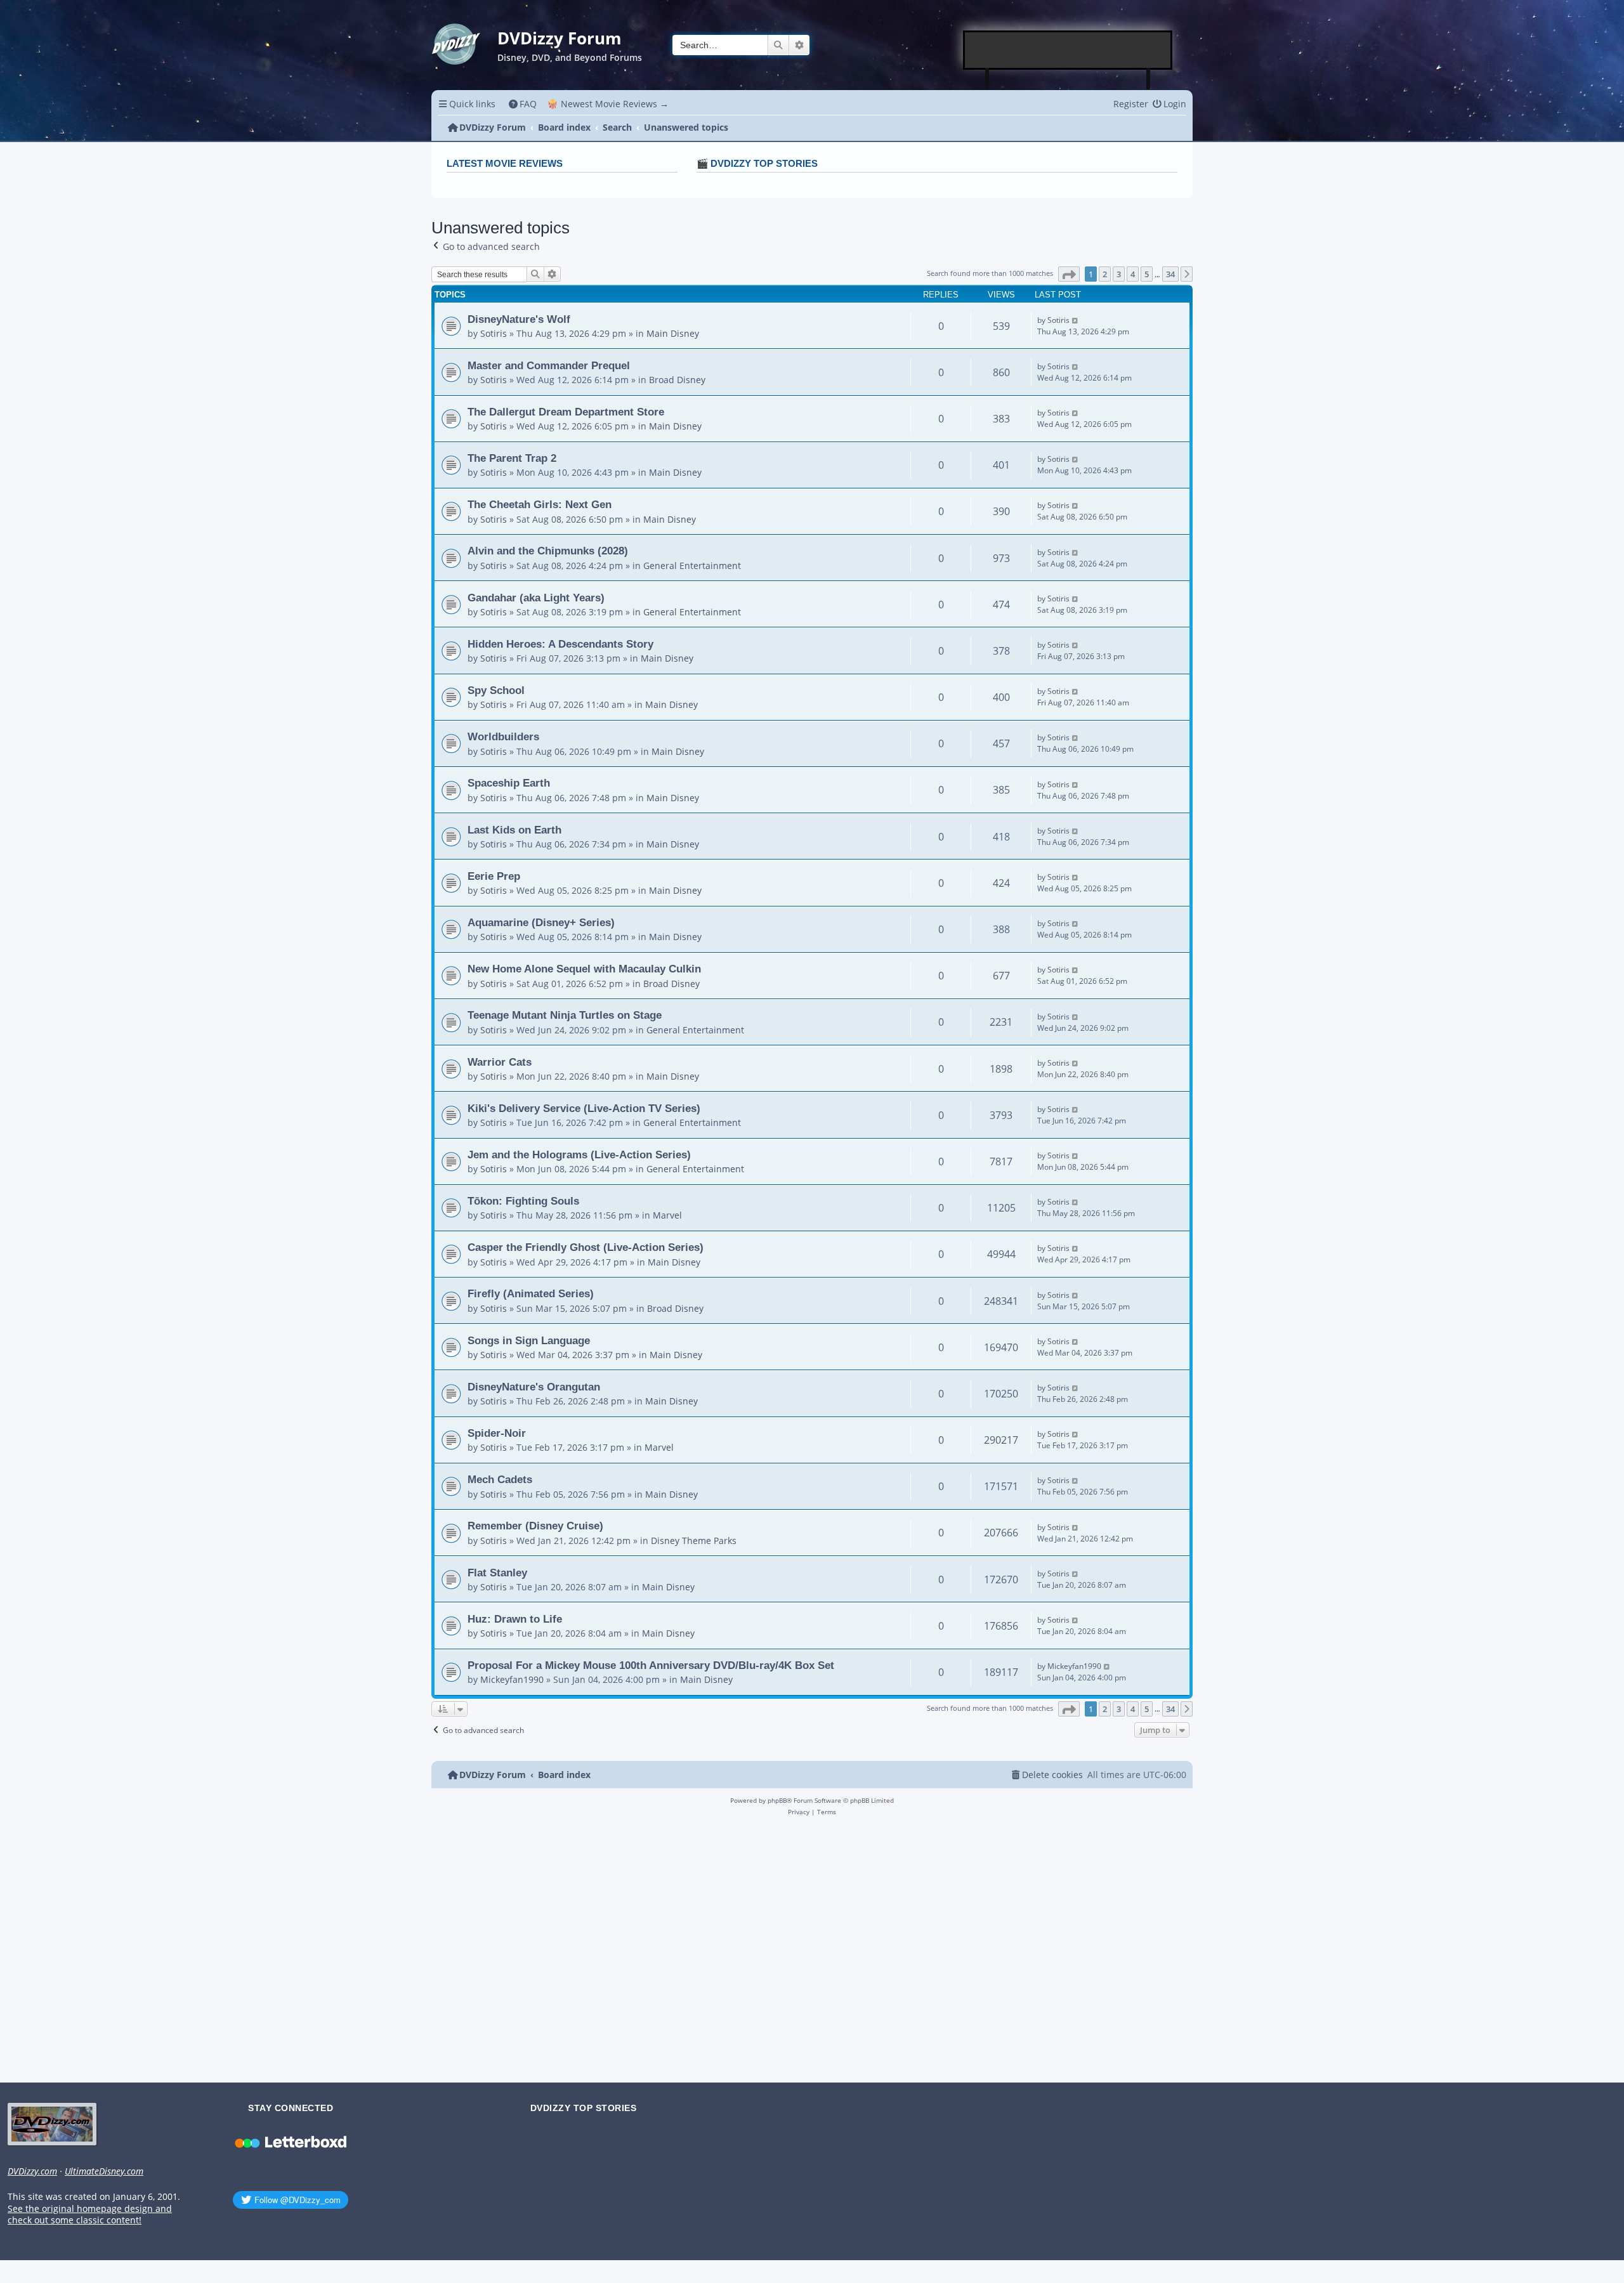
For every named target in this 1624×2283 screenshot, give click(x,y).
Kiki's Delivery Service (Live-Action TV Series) (584, 1108)
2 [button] (1105, 274)
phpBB (777, 1800)
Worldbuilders (503, 736)
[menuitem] (523, 104)
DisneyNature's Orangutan (534, 1387)
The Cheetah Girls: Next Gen (540, 504)
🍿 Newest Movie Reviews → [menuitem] (608, 104)
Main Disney (673, 333)
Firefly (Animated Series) (531, 1293)
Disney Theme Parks (694, 1541)
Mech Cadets (500, 1479)
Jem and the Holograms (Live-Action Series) (579, 1155)
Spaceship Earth (509, 783)
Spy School (496, 690)
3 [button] (1119, 274)
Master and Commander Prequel (549, 365)
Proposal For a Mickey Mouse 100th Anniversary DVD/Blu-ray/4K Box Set (651, 1665)
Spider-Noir (497, 1433)
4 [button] (1133, 274)
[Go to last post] (1076, 320)
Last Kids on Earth (514, 830)
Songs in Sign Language (529, 1340)
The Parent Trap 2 (512, 458)
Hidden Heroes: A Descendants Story (560, 644)
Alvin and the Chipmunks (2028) (548, 551)
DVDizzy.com (32, 2171)
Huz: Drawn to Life (515, 1619)
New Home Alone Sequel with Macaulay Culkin (584, 969)
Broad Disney (677, 380)
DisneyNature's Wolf (519, 319)
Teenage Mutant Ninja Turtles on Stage (565, 1015)
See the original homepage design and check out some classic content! (90, 2215)
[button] (1069, 274)
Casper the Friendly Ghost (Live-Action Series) (586, 1247)
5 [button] (1147, 274)
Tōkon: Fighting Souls (523, 1201)
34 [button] (1170, 274)
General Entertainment (692, 566)
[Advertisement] (1068, 50)
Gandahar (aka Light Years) (536, 598)
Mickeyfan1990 (512, 1679)
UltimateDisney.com (104, 2171)
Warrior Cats (500, 1062)
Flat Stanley (497, 1573)
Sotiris (494, 333)
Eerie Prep (494, 876)
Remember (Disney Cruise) (535, 1526)
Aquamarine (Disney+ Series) (541, 922)
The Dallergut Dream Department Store (566, 412)
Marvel (667, 1215)
